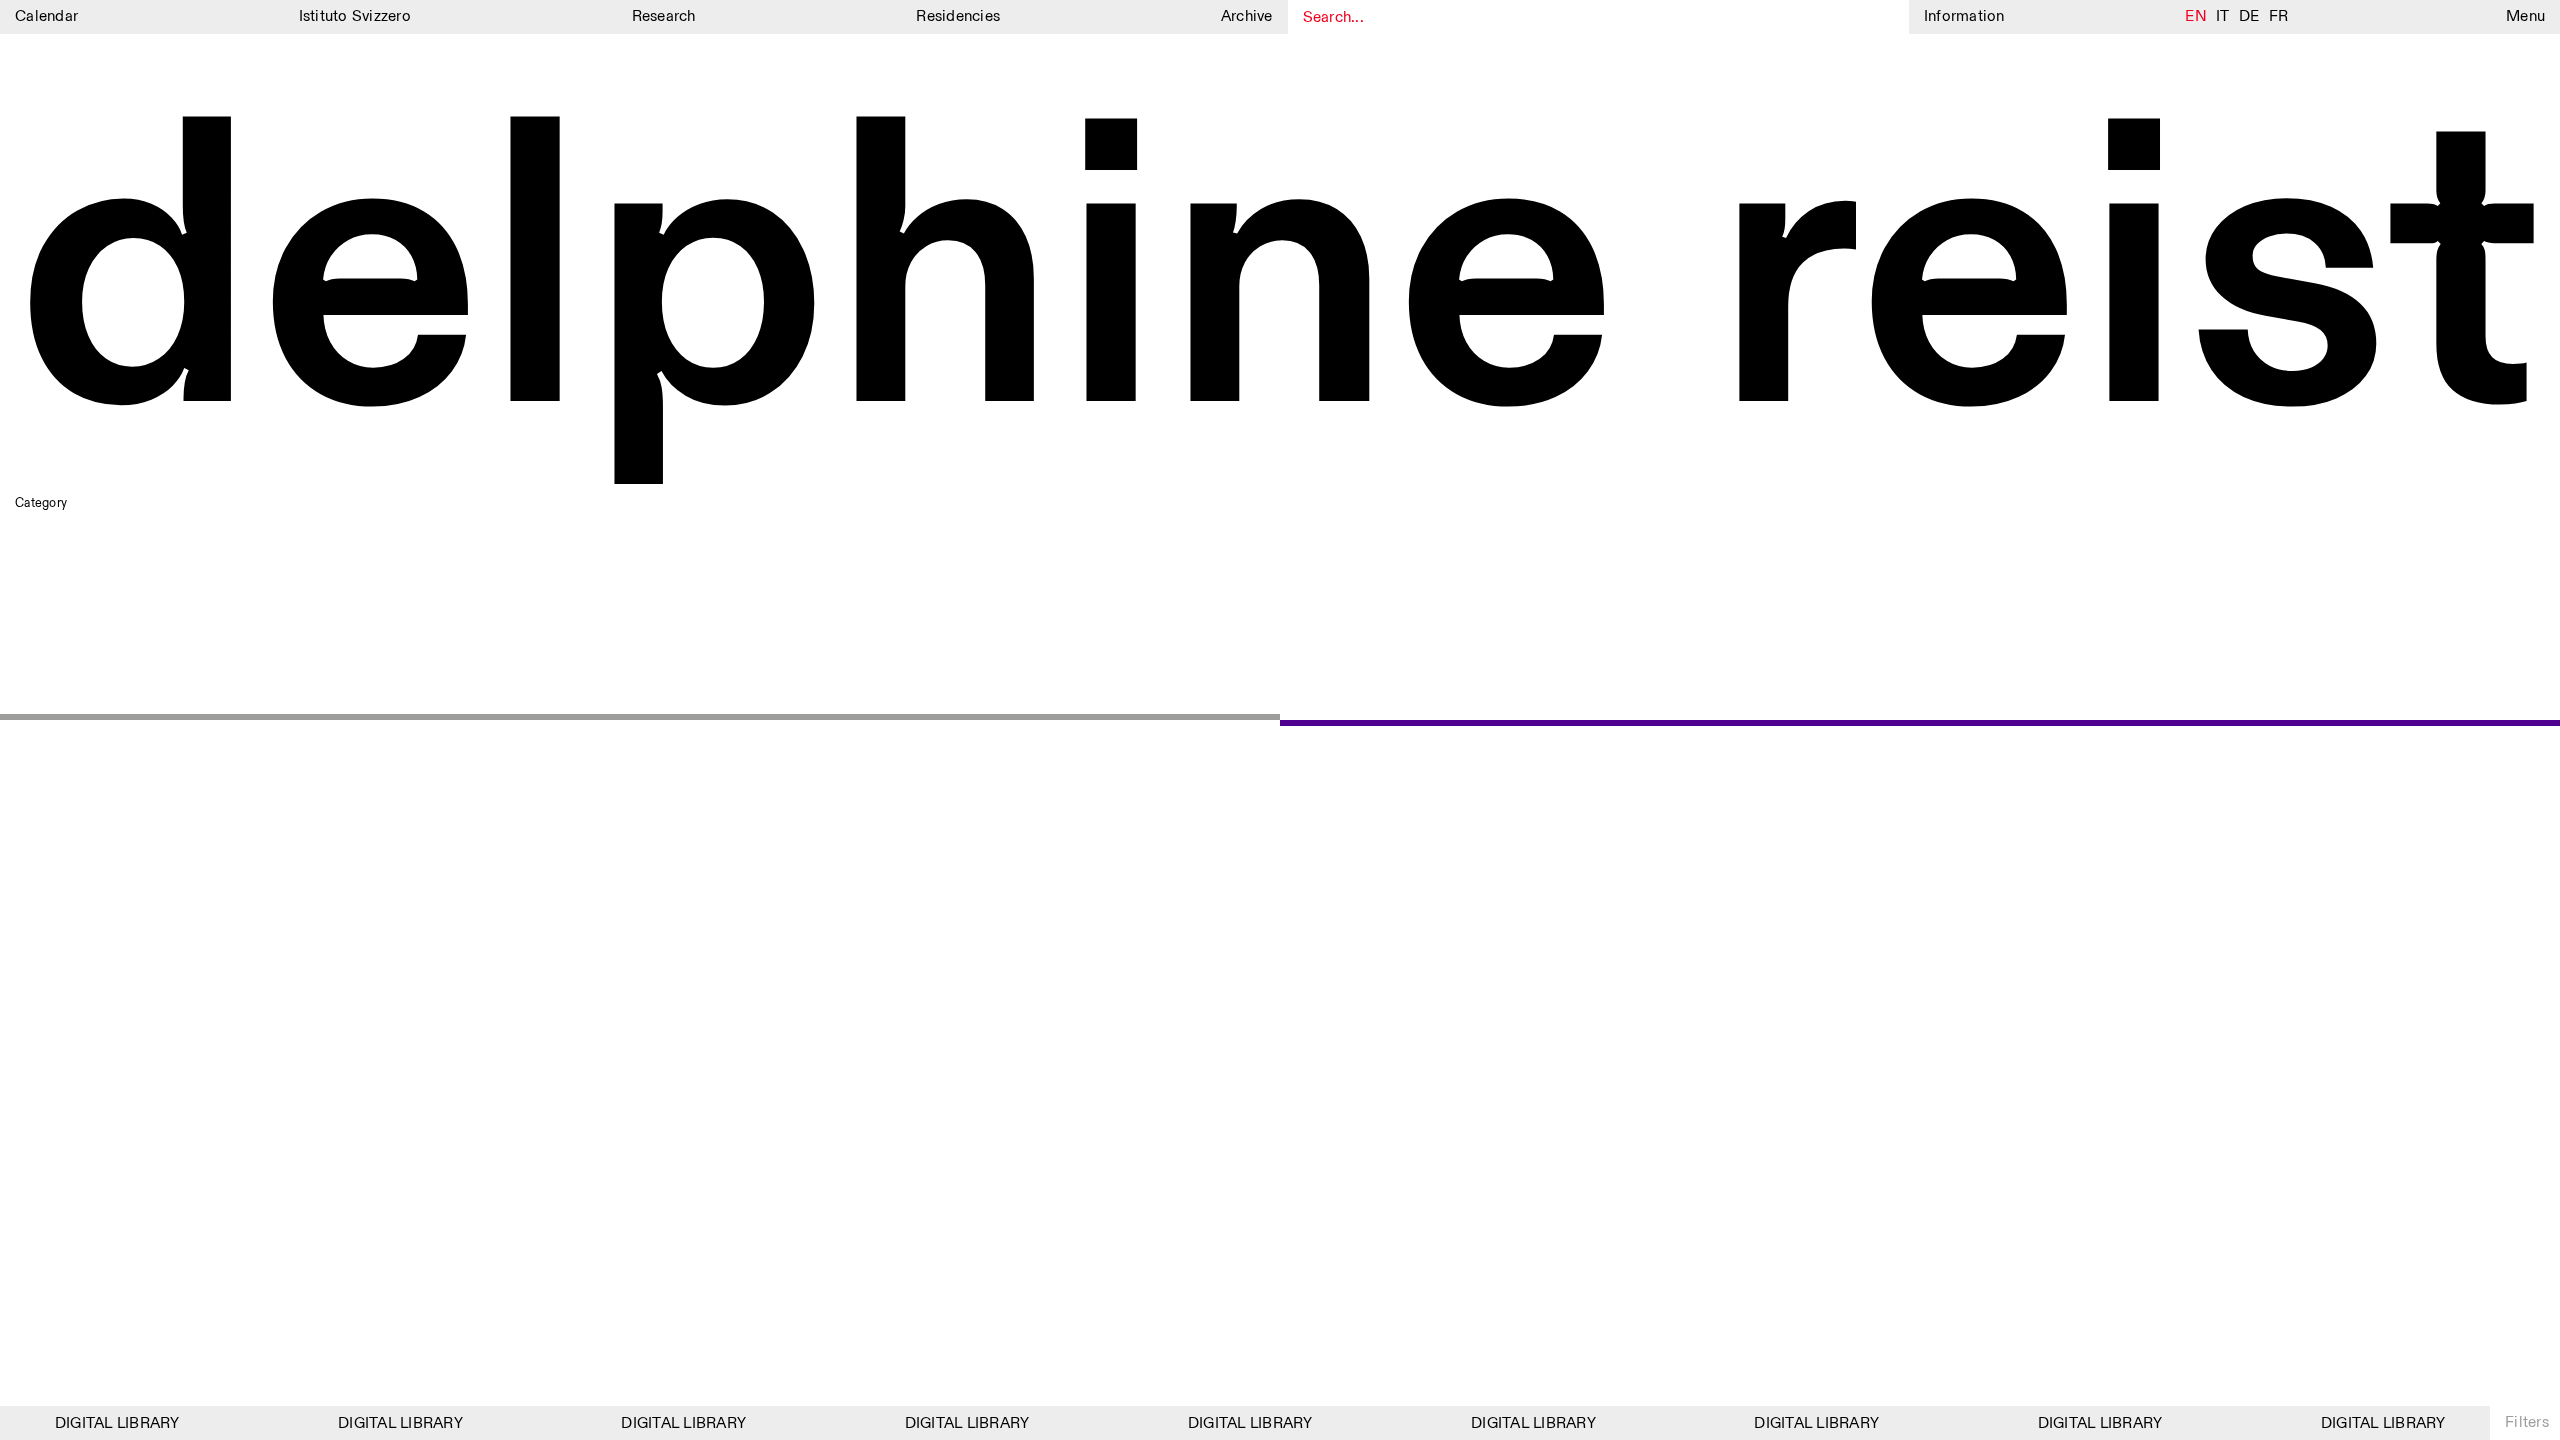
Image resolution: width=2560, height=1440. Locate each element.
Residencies (958, 16)
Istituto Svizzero (355, 16)
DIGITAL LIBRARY (107, 1423)
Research (664, 16)
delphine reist (1280, 283)
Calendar (46, 16)
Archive (1247, 16)
